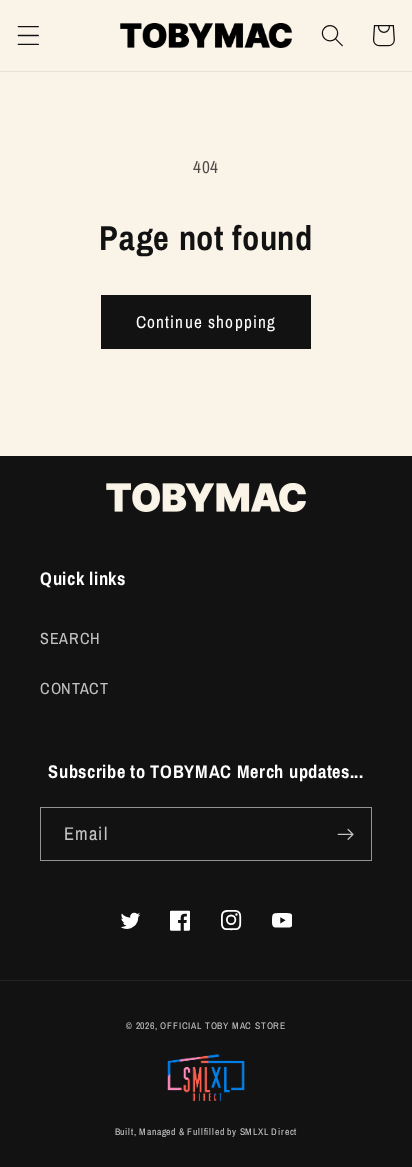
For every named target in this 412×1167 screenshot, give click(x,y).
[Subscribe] (345, 834)
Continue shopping (206, 321)
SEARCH (70, 638)
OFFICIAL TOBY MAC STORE (223, 1025)
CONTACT (74, 688)
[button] (28, 35)
